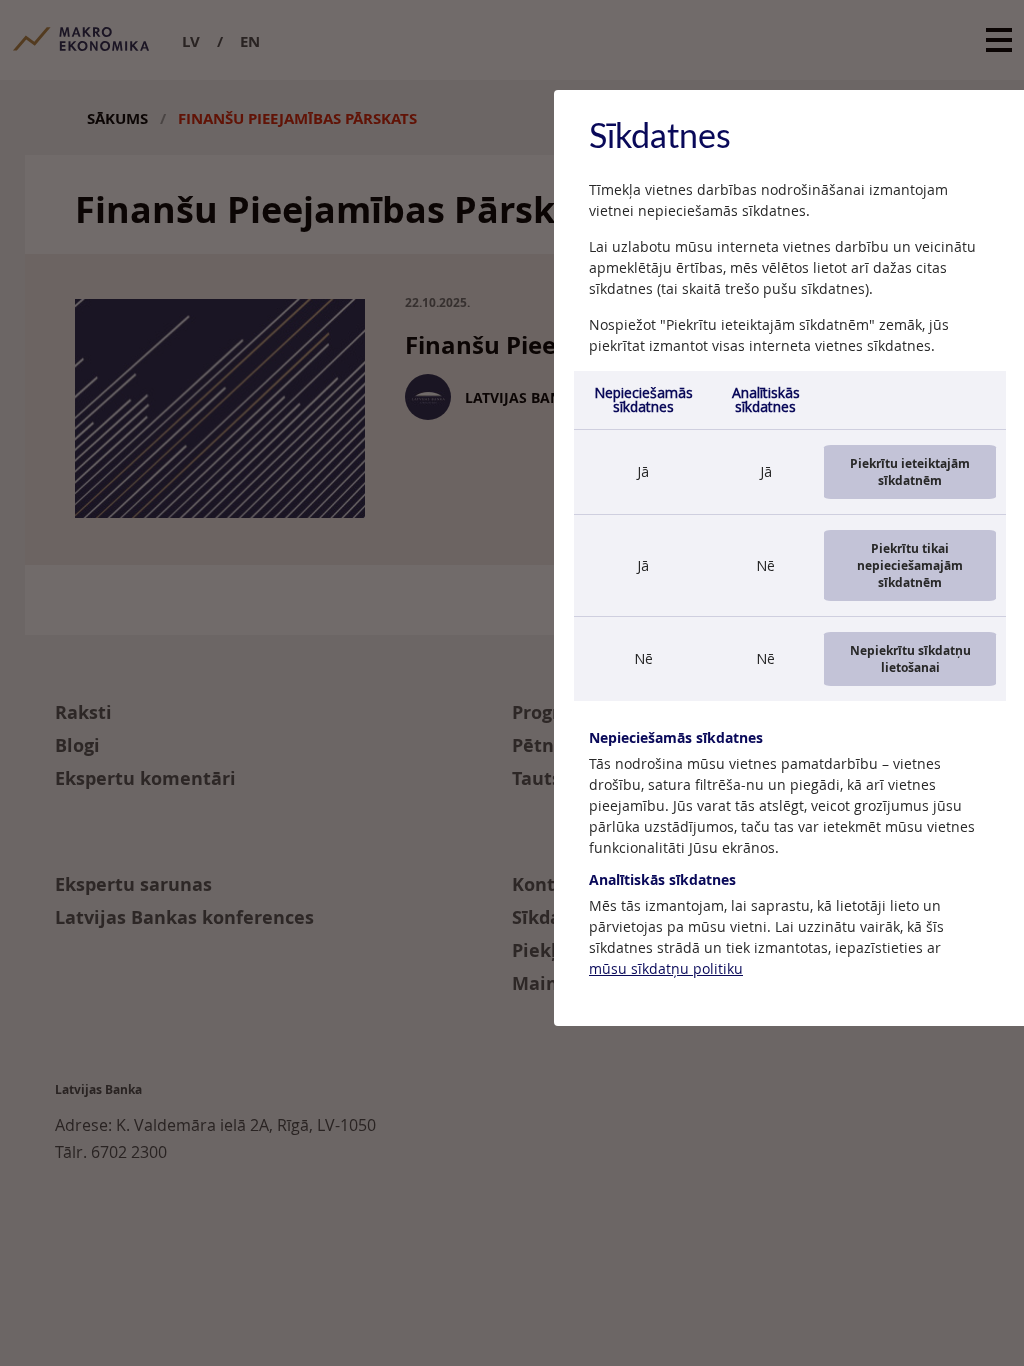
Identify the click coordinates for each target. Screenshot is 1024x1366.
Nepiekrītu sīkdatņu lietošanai (910, 659)
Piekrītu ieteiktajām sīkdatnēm (910, 472)
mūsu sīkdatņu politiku (666, 968)
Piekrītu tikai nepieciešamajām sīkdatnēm (910, 565)
